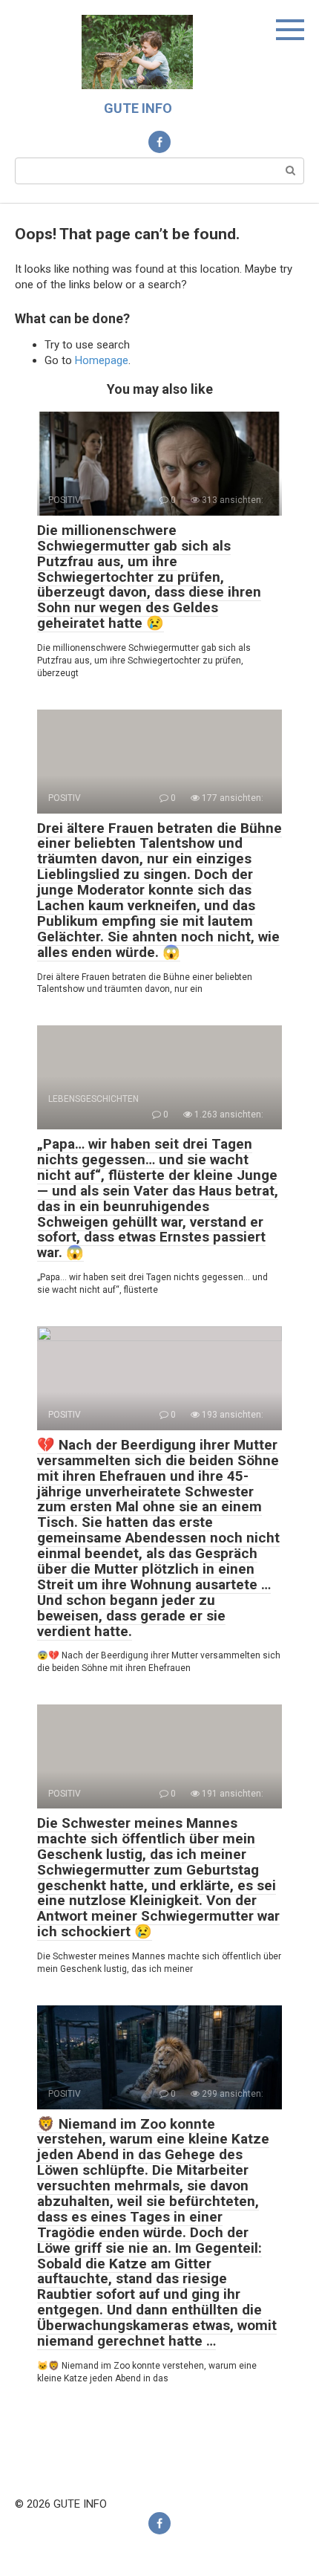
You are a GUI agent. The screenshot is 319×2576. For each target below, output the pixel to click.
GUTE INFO (138, 108)
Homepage (102, 360)
